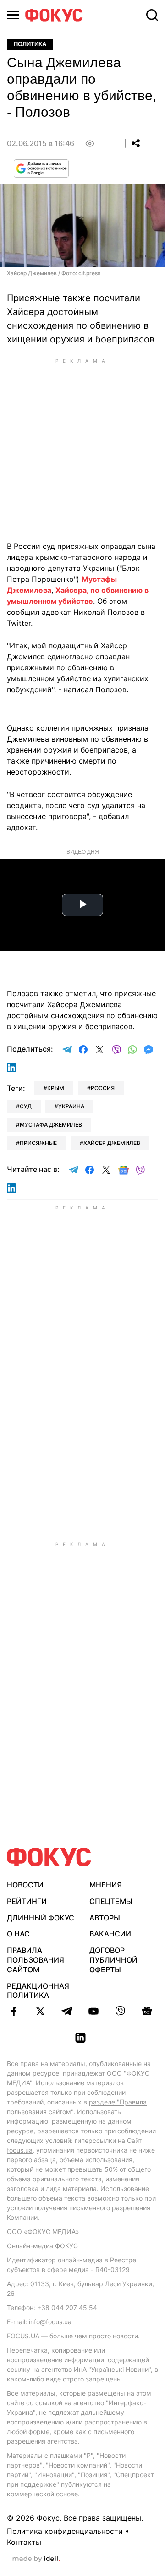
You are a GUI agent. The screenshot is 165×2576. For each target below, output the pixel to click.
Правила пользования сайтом (36, 1960)
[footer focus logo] (49, 1857)
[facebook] (14, 2011)
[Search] (152, 15)
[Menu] (13, 15)
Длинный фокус (41, 1918)
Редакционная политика (38, 1991)
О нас (18, 1934)
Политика (30, 44)
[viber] (120, 2011)
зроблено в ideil (36, 2559)
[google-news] (147, 2011)
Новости (25, 1885)
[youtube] (93, 2011)
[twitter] (40, 2011)
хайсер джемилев (112, 1143)
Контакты (24, 2542)
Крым (56, 1088)
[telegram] (67, 2011)
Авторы (105, 1918)
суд (26, 1106)
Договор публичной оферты (113, 1960)
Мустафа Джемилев (51, 1125)
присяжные (38, 1143)
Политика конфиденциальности (65, 2531)
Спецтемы (111, 1901)
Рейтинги (27, 1901)
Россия (103, 1088)
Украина (71, 1106)
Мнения (106, 1885)
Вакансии (110, 1934)
